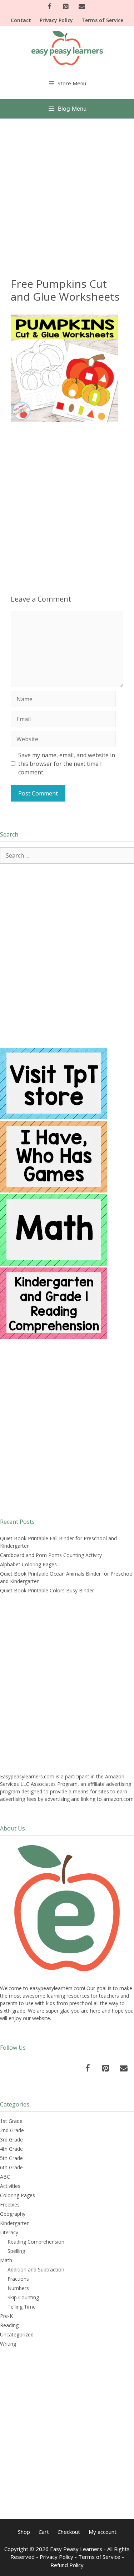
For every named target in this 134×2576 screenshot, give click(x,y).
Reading (9, 2325)
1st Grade (11, 2121)
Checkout (69, 2532)
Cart (44, 2532)
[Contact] (82, 7)
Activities (10, 2186)
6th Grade (11, 2167)
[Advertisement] (67, 189)
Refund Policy (67, 2565)
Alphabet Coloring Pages (28, 1564)
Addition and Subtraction (36, 2269)
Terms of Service (102, 20)
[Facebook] (49, 7)
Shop (24, 2532)
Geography (13, 2214)
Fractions (18, 2279)
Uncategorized (17, 2334)
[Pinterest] (66, 7)
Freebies (10, 2205)
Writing (8, 2344)
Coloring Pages (18, 2195)
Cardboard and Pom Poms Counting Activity (51, 1555)
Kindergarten (15, 2223)
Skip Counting (23, 2297)
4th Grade (11, 2149)
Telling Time (22, 2307)
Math (6, 2260)
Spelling (16, 2251)
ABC (5, 2177)
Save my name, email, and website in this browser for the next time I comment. (67, 764)
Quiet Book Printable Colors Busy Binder (47, 1590)
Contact (21, 20)
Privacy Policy (56, 20)
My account (103, 2532)
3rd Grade (11, 2140)
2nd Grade (12, 2130)
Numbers (18, 2288)
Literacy (9, 2232)
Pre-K (6, 2316)
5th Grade (11, 2158)
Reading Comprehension (36, 2242)
